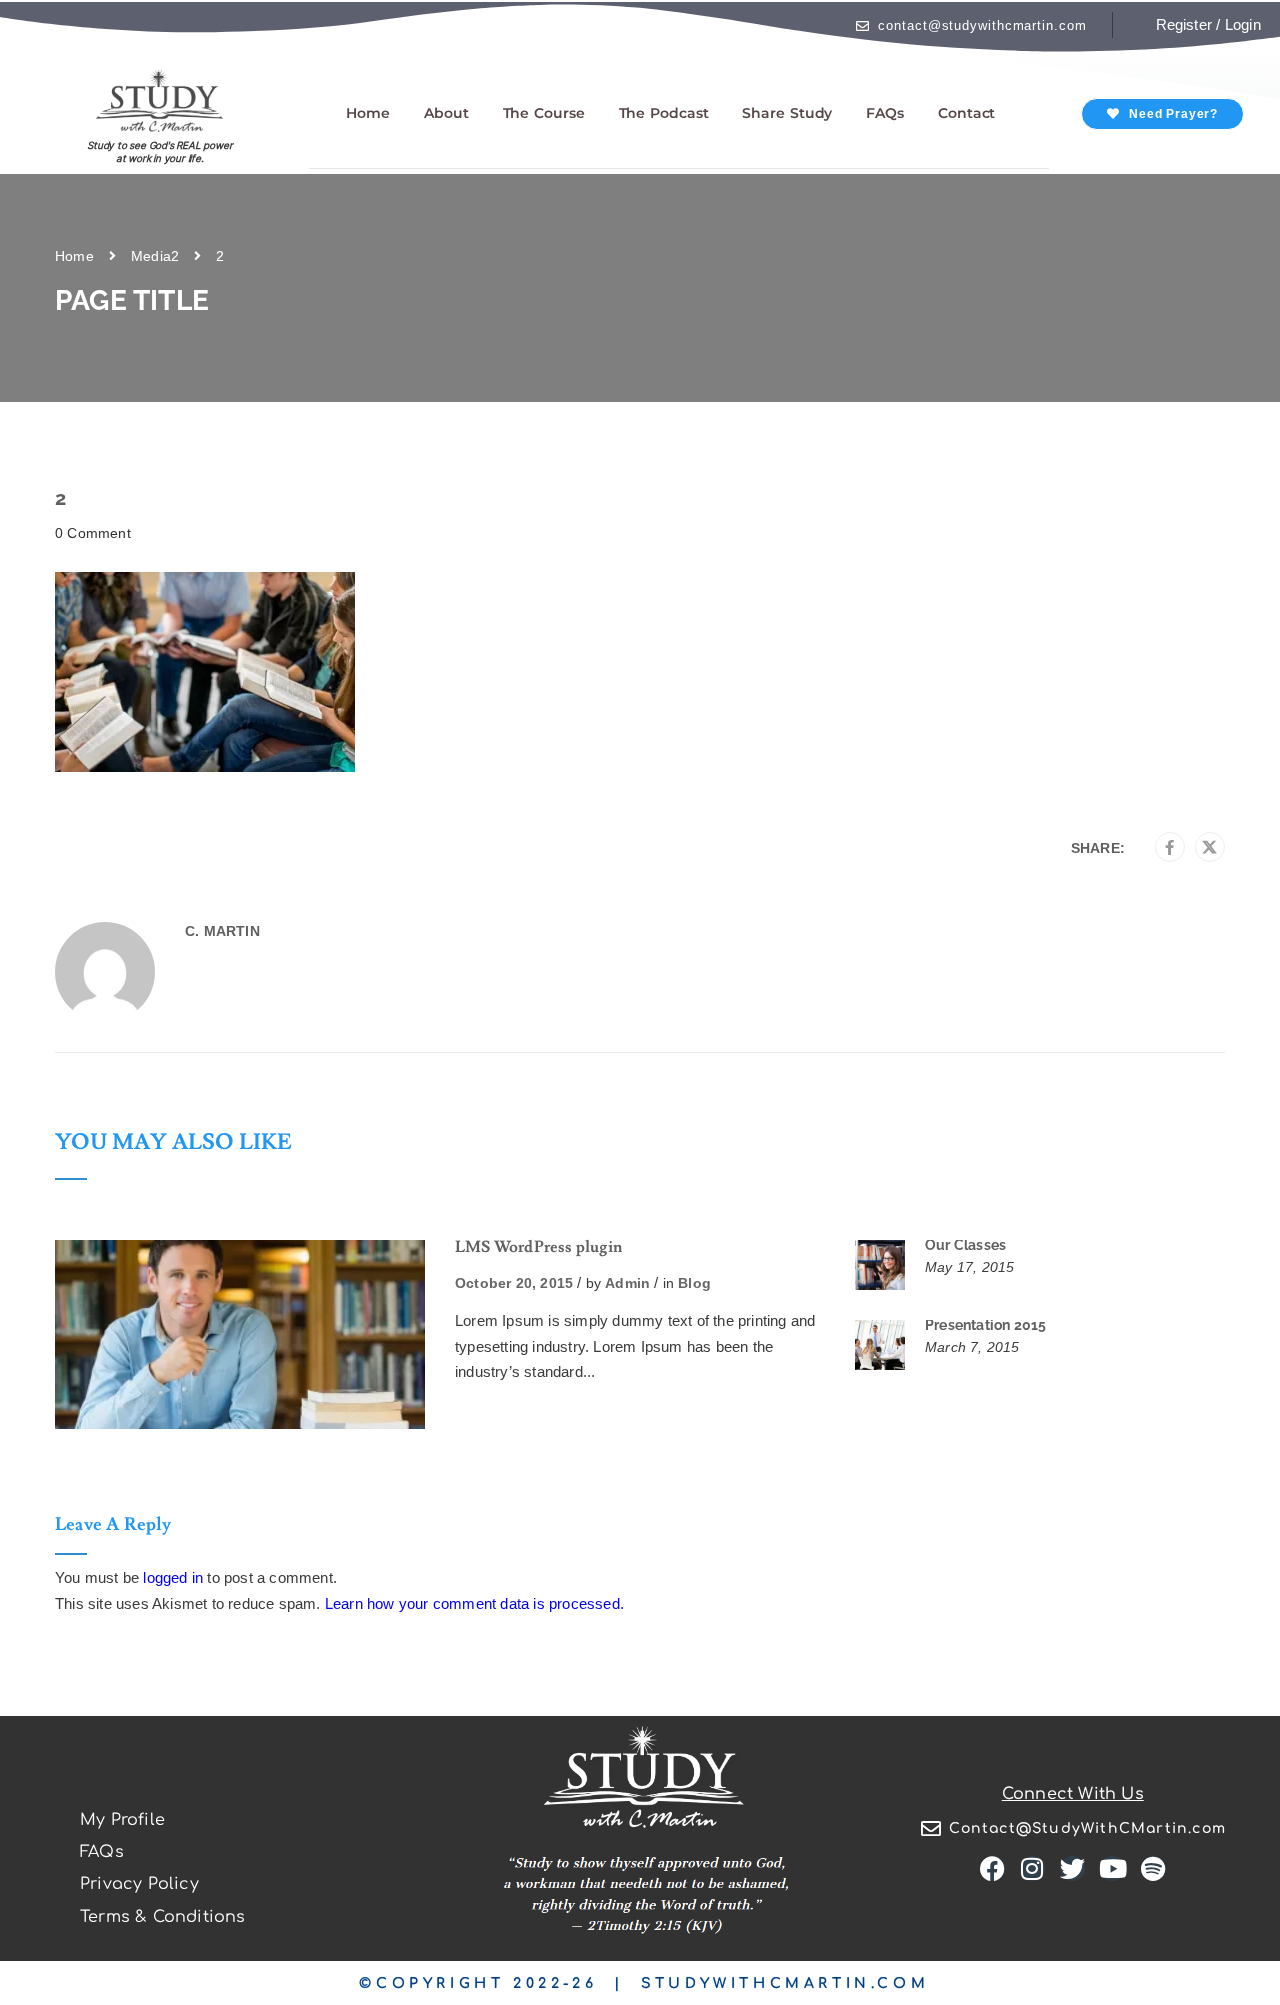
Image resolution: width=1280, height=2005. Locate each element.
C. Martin (222, 931)
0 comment (93, 533)
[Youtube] (1112, 1868)
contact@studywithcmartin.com (982, 25)
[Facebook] (1169, 848)
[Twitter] (1209, 848)
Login (1243, 24)
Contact (966, 113)
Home (368, 113)
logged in (173, 1577)
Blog (694, 1283)
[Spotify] (1153, 1868)
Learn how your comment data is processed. (474, 1603)
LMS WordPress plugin (538, 1247)
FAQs (885, 113)
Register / (1188, 24)
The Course (544, 113)
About (446, 113)
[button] (1162, 114)
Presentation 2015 (985, 1325)
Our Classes (965, 1245)
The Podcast (664, 113)
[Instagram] (1032, 1868)
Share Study (787, 113)
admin (627, 1283)
